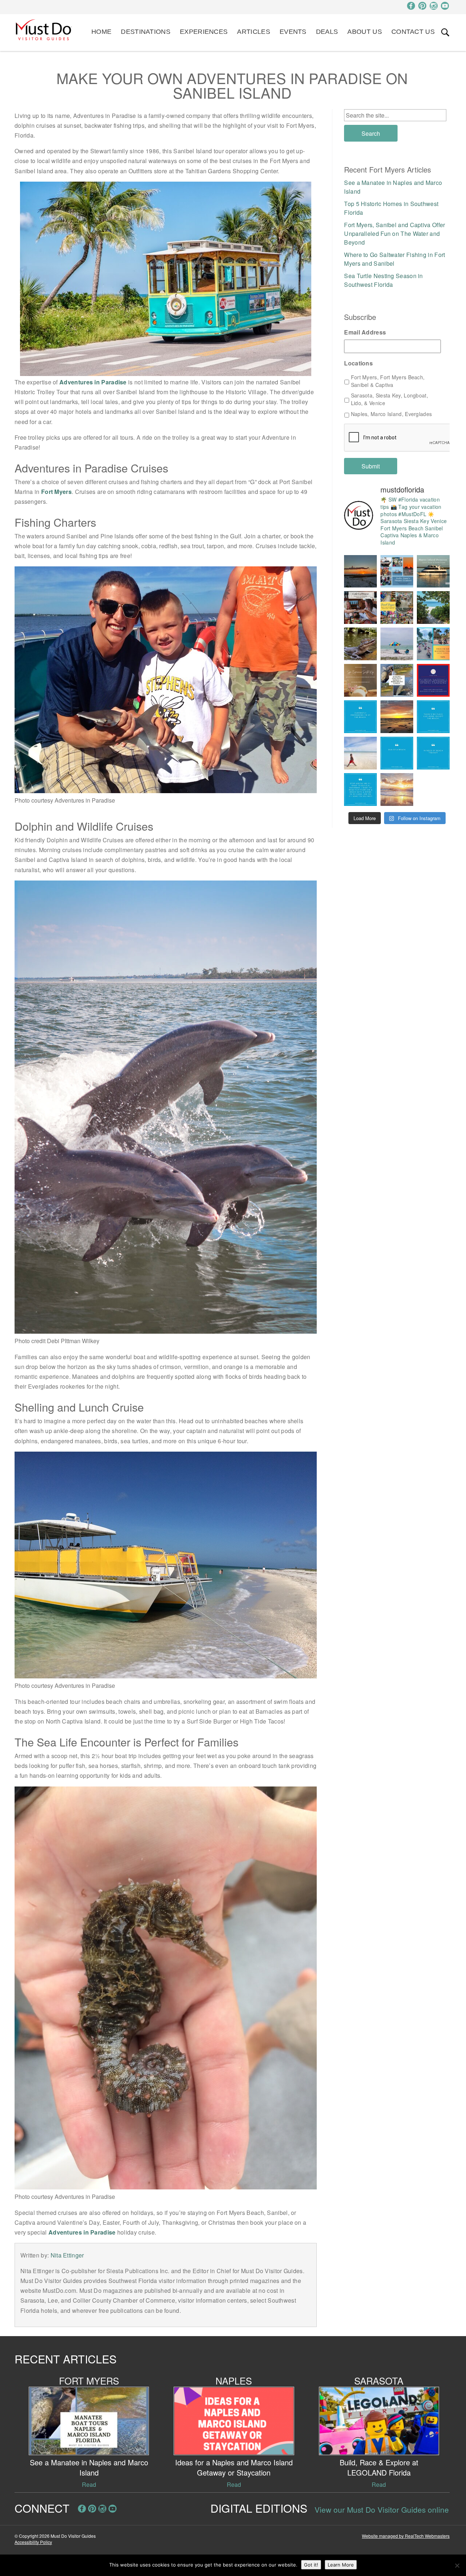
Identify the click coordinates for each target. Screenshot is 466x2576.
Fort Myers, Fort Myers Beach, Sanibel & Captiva (388, 381)
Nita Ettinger (67, 2255)
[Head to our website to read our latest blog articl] (397, 608)
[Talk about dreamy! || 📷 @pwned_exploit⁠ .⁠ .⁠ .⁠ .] (397, 790)
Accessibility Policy (33, 2542)
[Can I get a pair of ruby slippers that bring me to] (433, 717)
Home (101, 32)
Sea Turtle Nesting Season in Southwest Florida (383, 280)
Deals (327, 32)
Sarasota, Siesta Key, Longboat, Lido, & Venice (390, 399)
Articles (253, 32)
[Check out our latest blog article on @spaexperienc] (360, 680)
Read (89, 2484)
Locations (358, 363)
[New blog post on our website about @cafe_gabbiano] (360, 608)
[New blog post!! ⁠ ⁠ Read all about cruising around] (433, 644)
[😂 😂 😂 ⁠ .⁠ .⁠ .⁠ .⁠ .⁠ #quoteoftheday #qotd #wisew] (397, 753)
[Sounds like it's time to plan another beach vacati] (360, 717)
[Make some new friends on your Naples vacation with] (360, 644)
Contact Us (413, 32)
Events (293, 32)
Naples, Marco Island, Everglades (392, 414)
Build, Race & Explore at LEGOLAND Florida (379, 2467)
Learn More (341, 2565)
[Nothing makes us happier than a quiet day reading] (397, 644)
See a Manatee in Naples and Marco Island (89, 2467)
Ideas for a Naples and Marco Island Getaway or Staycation (234, 2467)
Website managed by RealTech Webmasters (406, 2536)
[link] (445, 32)
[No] (457, 2565)
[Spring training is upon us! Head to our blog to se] (433, 680)
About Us (364, 32)
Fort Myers (56, 492)
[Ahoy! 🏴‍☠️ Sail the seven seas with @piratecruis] (397, 571)
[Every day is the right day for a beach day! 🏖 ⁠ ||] (360, 753)
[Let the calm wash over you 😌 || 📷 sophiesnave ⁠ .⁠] (397, 717)
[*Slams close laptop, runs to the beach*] (433, 608)
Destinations (146, 32)
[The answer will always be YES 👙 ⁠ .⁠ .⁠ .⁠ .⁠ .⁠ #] (360, 790)
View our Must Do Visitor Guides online (382, 2509)
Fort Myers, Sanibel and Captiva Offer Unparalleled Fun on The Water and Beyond (394, 234)
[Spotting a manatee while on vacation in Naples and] (397, 680)
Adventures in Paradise (93, 382)
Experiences (204, 32)
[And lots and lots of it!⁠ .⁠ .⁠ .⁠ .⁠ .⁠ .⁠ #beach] (433, 753)
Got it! (311, 2565)
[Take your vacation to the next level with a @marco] (433, 571)
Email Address (365, 333)
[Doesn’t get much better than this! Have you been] (360, 571)
